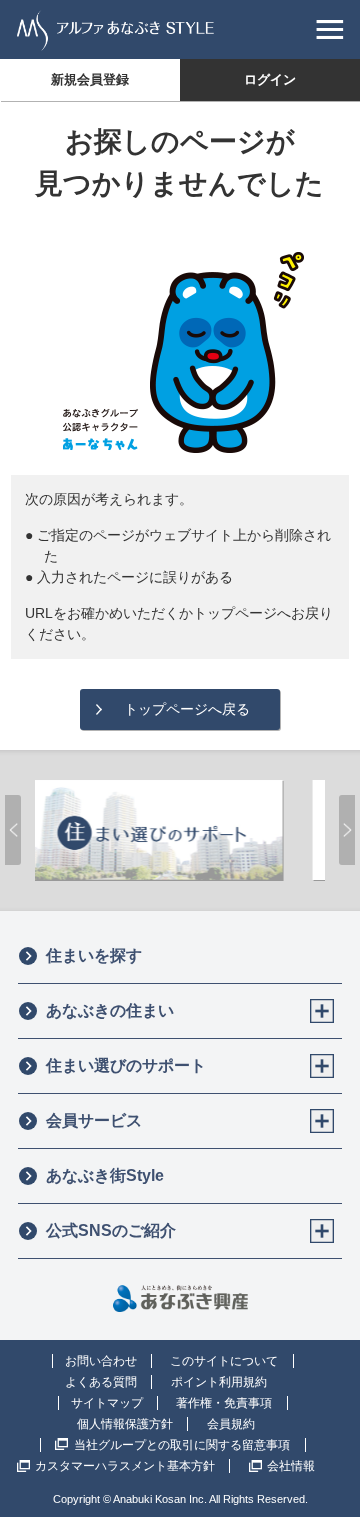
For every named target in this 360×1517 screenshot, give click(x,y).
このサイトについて (224, 1361)
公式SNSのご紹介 (111, 1230)
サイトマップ (107, 1403)
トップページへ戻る (187, 709)
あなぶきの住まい (110, 1010)
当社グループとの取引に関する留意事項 (182, 1445)
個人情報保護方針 (125, 1424)
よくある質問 (101, 1382)
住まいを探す (94, 955)
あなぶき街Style (105, 1175)
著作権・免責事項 (224, 1403)
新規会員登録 (90, 79)
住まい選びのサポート (126, 1065)
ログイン (270, 79)
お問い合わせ (101, 1361)
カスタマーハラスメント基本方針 (125, 1466)
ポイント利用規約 (219, 1382)
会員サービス (94, 1120)
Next (347, 830)
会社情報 (291, 1466)
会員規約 (231, 1424)
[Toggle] (322, 1011)
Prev (13, 830)
